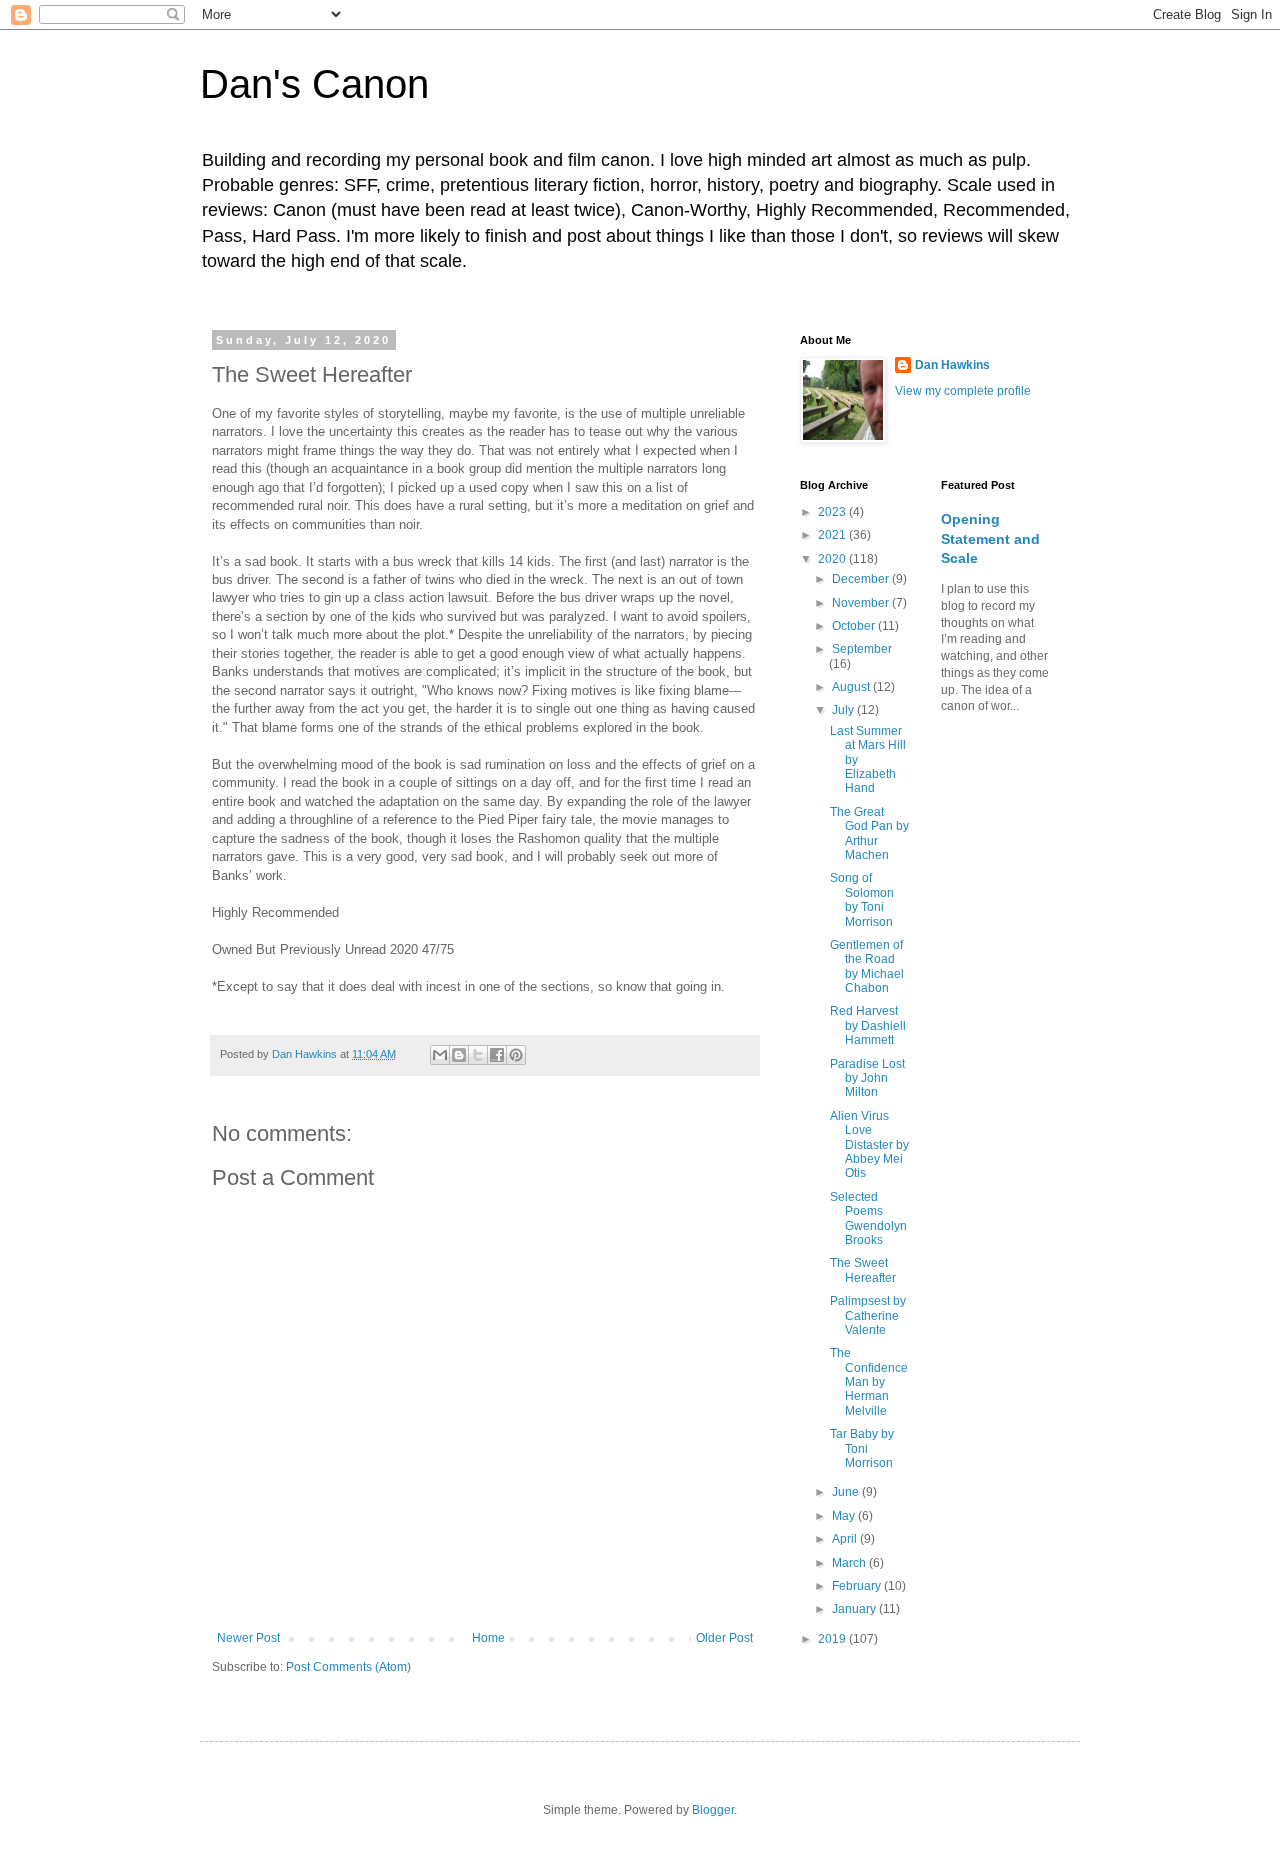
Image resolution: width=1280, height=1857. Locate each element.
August (852, 687)
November (862, 603)
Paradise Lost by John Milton (867, 1078)
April (846, 1539)
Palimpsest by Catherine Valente (868, 1315)
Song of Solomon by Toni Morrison (862, 899)
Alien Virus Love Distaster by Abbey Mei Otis (869, 1145)
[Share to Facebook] (497, 1055)
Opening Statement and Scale (990, 538)
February (858, 1586)
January (855, 1609)
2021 (833, 535)
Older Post (724, 1638)
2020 (833, 559)
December (862, 579)
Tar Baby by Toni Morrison (862, 1448)
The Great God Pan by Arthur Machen (869, 833)
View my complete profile (963, 391)
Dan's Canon (314, 84)
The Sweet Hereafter (863, 1270)
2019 (833, 1639)
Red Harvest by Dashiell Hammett (868, 1025)
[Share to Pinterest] (516, 1055)
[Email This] (440, 1055)
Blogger (713, 1810)
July (844, 710)
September (862, 649)
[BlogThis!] (459, 1055)
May (845, 1516)
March (850, 1563)
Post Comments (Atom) (348, 1667)
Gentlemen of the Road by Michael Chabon (867, 966)
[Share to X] (478, 1055)
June (847, 1492)
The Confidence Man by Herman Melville (869, 1382)
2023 (833, 512)
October (855, 626)
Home (488, 1638)
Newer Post (248, 1638)
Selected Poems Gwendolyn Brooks (868, 1218)
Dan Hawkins (952, 365)
